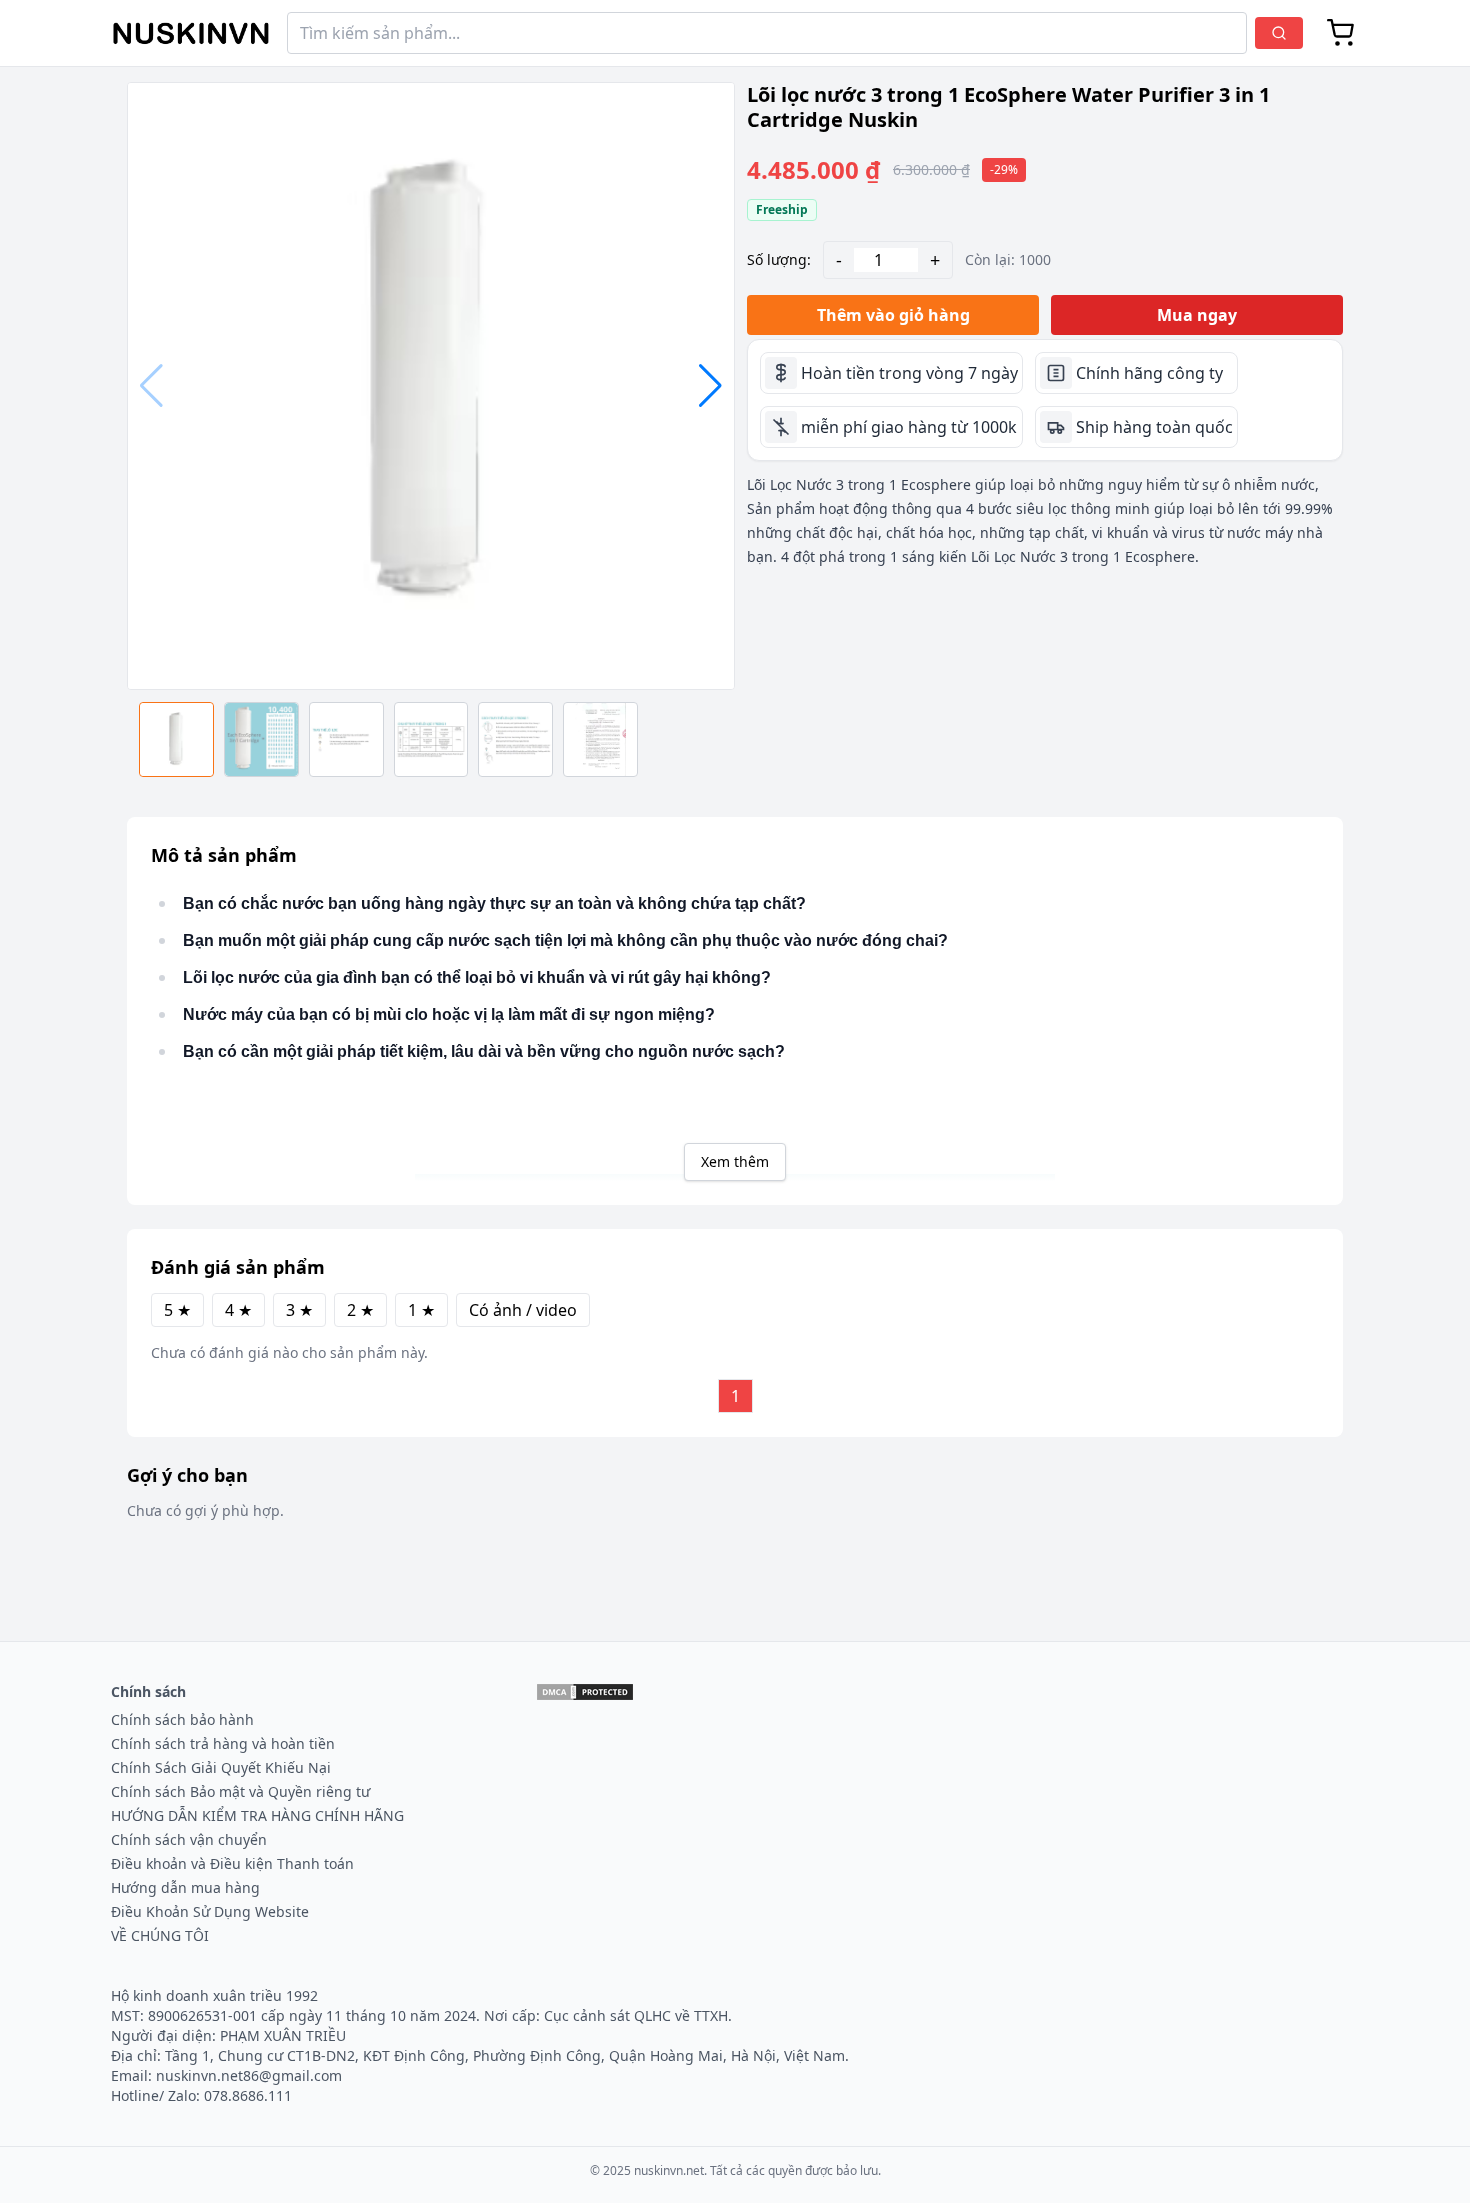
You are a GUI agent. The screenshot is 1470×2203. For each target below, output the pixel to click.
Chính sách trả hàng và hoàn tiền (223, 1743)
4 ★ (238, 1310)
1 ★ (421, 1310)
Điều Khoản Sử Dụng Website (210, 1911)
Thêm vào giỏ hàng (893, 315)
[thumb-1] (261, 739)
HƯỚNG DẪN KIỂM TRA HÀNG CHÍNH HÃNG (257, 1815)
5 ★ (177, 1310)
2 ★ (360, 1310)
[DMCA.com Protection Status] (585, 1692)
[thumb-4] (515, 739)
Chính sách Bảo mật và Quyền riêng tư (240, 1791)
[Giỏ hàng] (1341, 33)
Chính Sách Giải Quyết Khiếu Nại (221, 1767)
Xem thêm (735, 1161)
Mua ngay (1197, 315)
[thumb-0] (176, 739)
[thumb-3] (431, 739)
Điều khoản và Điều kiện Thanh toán (232, 1863)
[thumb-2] (346, 739)
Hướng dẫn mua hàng (185, 1887)
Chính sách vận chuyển (189, 1839)
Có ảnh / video (523, 1310)
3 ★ (299, 1310)
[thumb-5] (600, 739)
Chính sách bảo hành (182, 1719)
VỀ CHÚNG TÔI (160, 1935)
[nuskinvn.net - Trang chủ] (191, 33)
